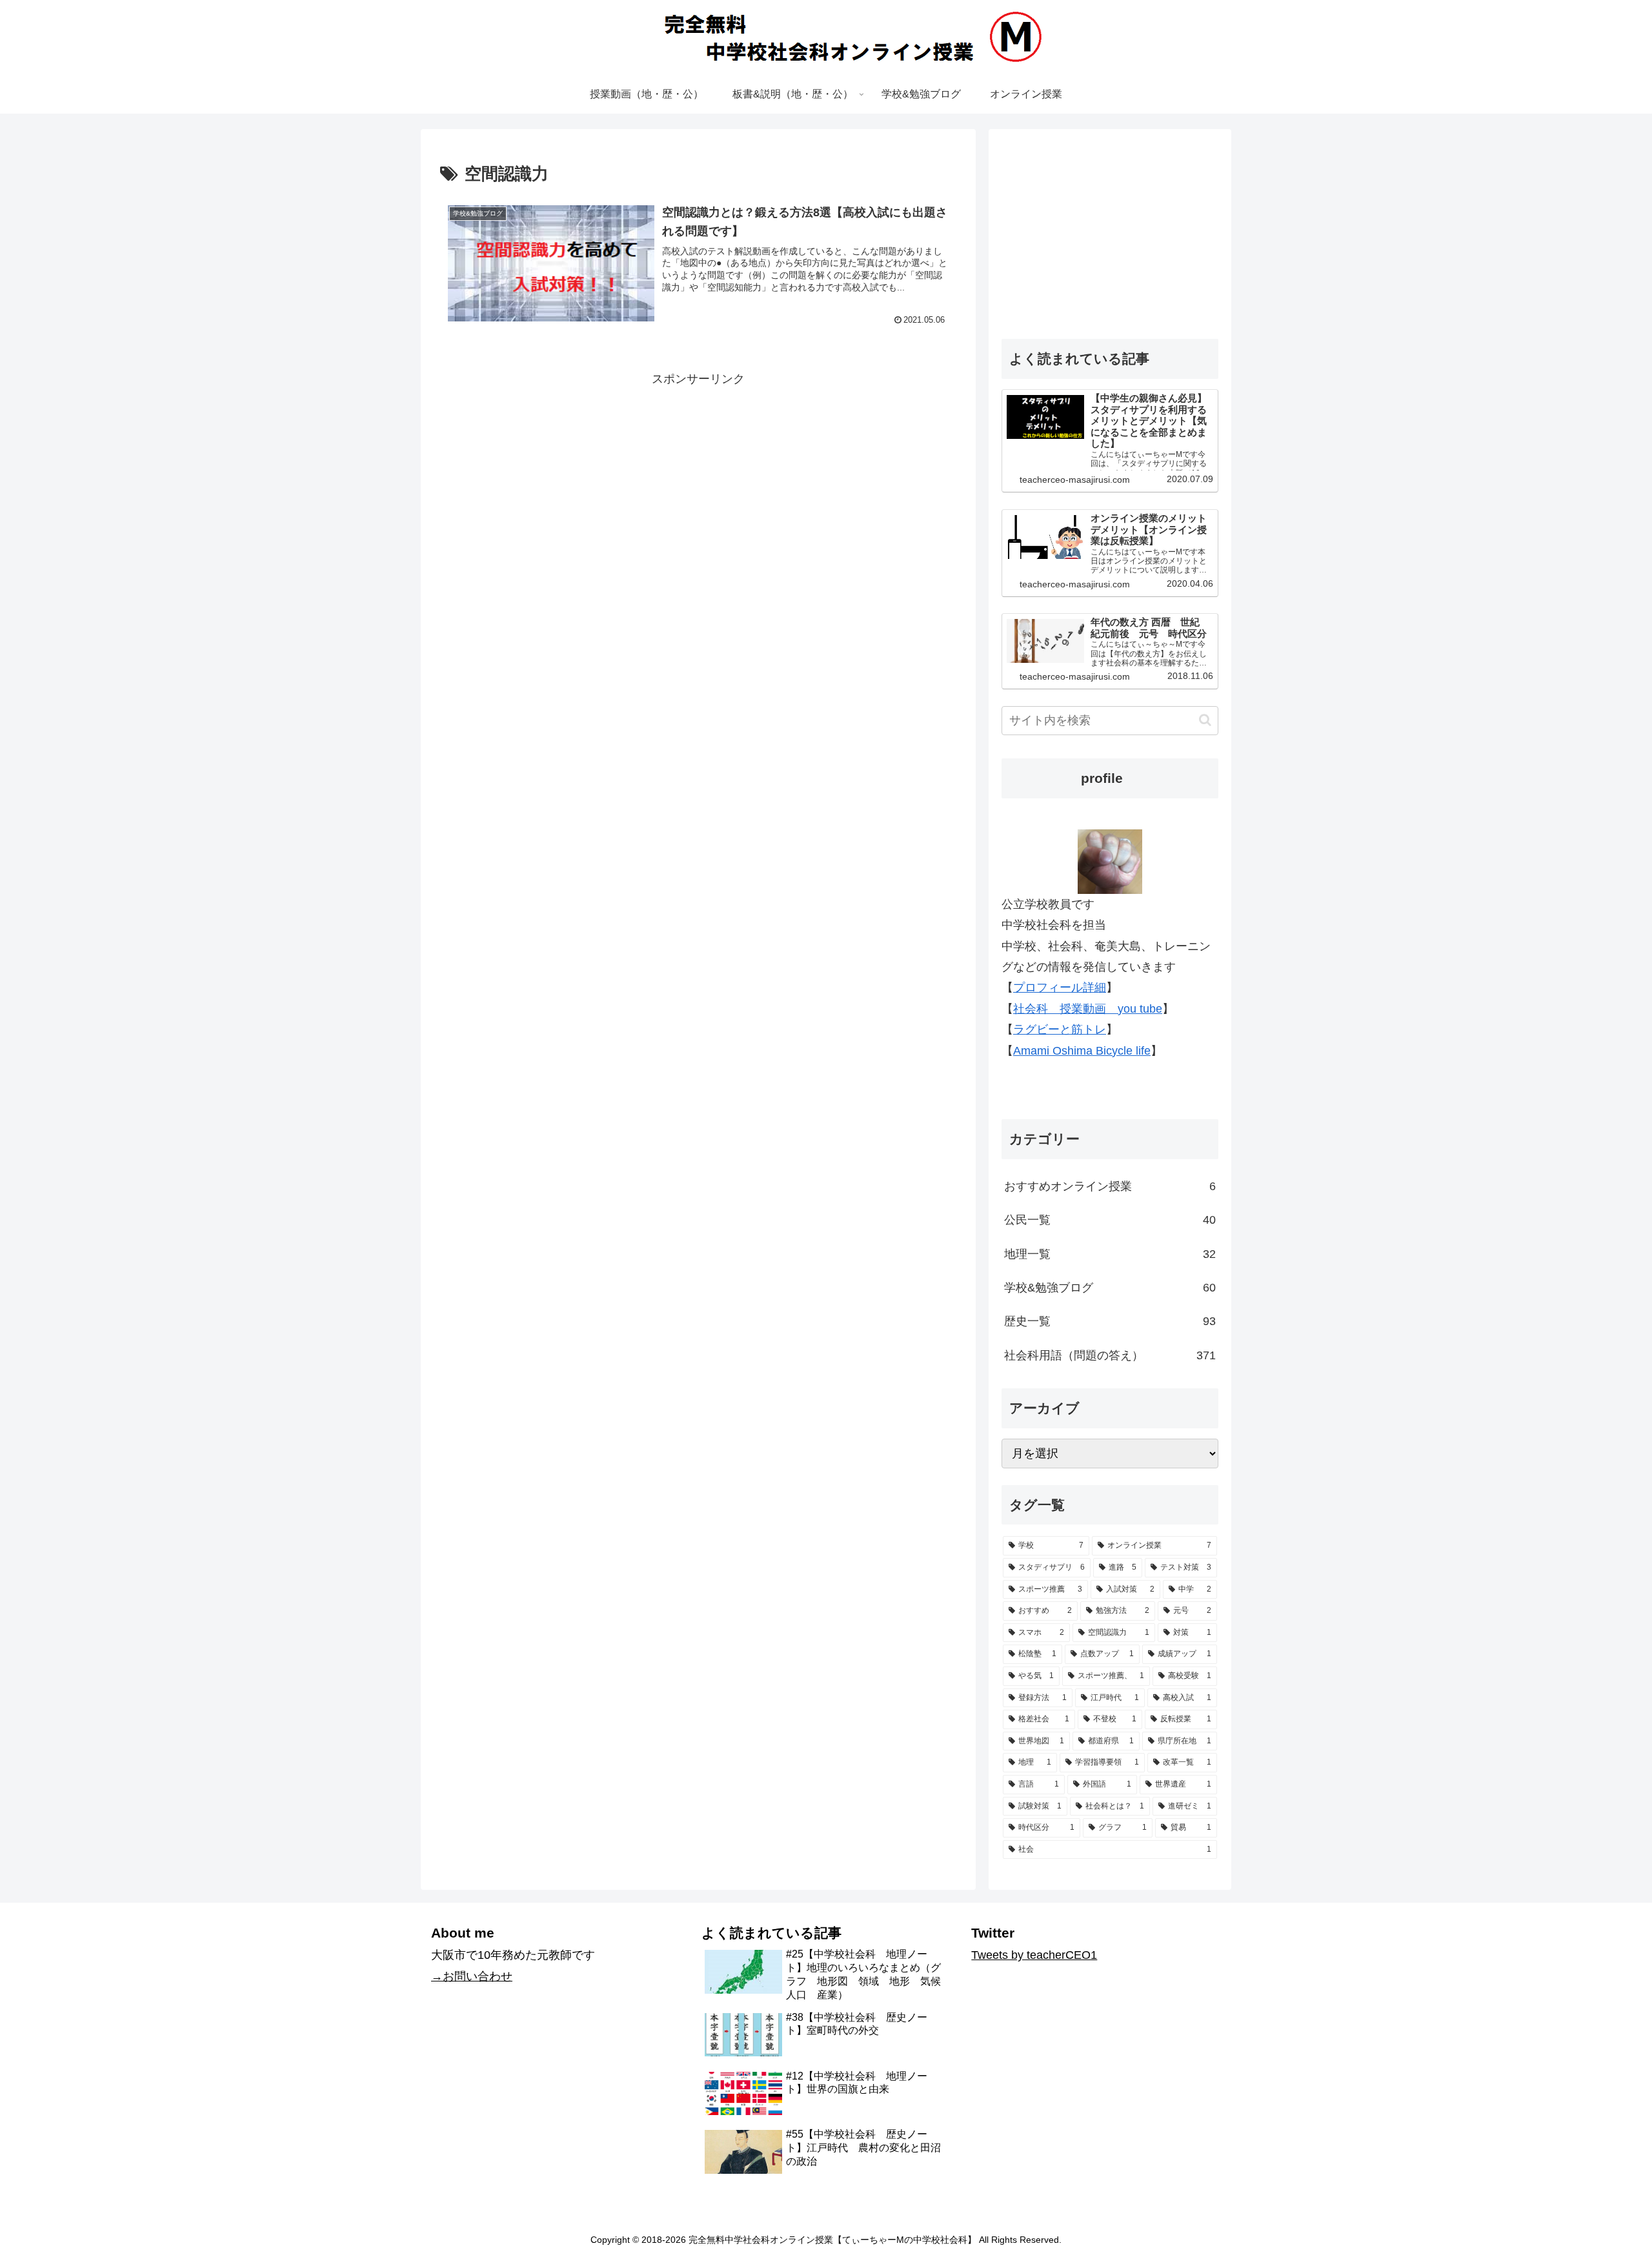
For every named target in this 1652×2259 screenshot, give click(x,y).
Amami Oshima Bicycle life (1082, 1051)
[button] (1205, 720)
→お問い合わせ (472, 1976)
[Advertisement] (698, 480)
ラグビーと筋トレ (1060, 1029)
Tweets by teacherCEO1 (1034, 1955)
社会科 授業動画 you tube (1088, 1009)
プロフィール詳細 (1060, 988)
